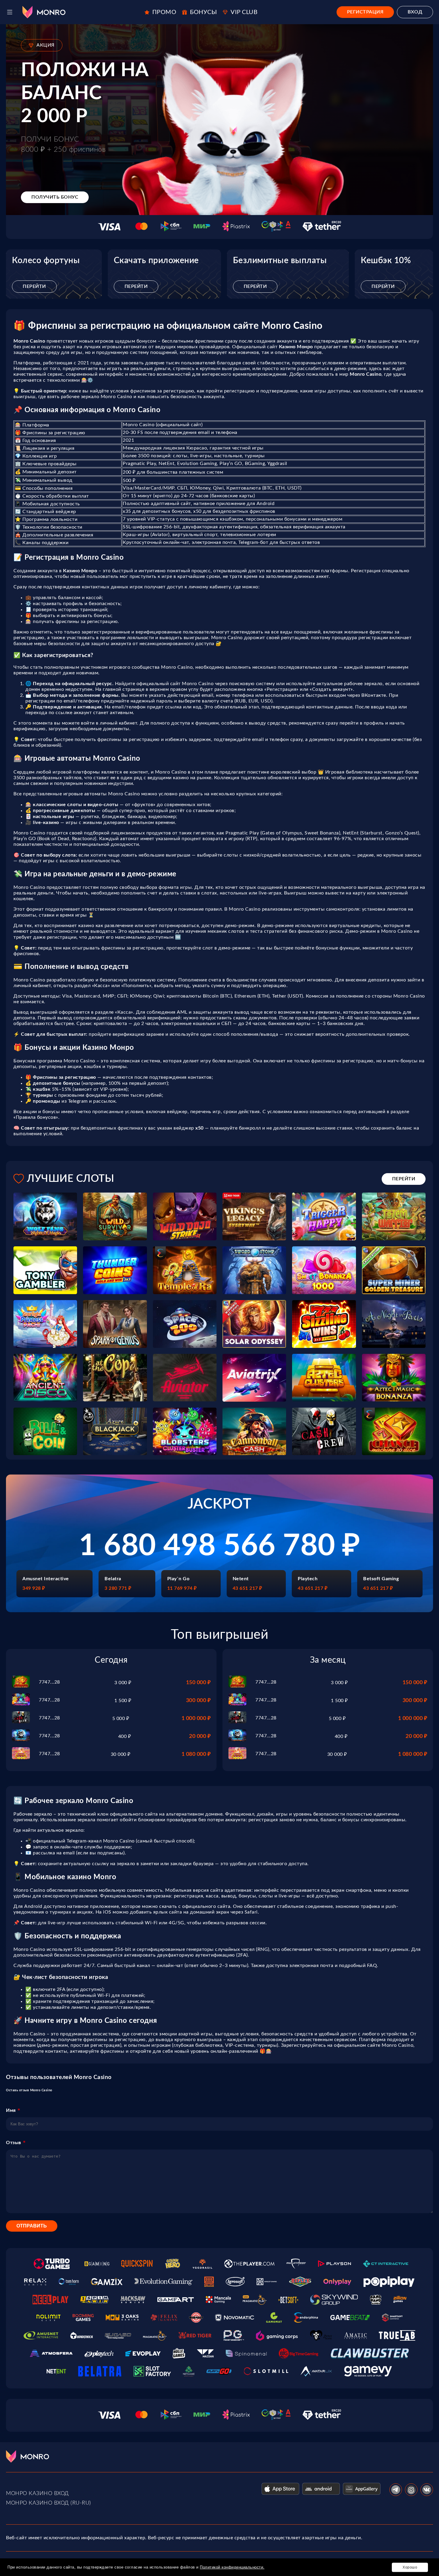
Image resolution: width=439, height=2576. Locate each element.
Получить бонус (55, 197)
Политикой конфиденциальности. (232, 2567)
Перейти (34, 286)
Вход (415, 12)
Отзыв (14, 2143)
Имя (11, 2110)
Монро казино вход (37, 2494)
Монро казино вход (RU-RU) (49, 2503)
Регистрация (365, 12)
